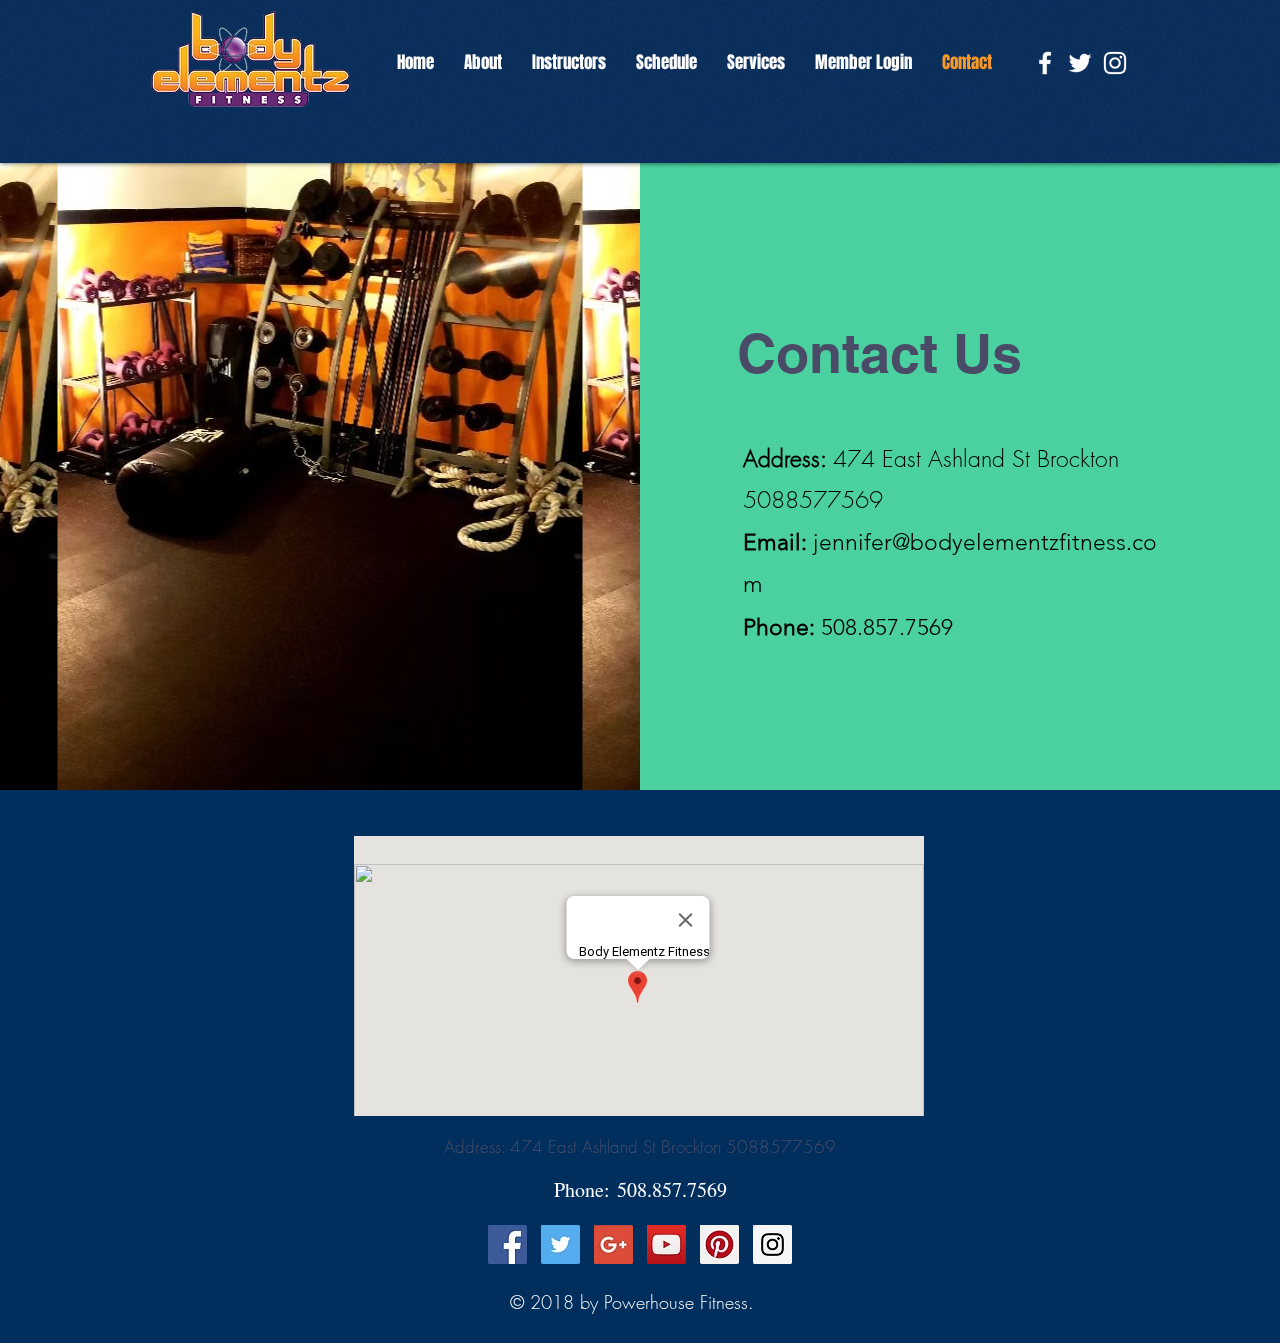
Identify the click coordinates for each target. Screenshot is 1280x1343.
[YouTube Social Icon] (666, 1244)
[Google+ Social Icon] (613, 1244)
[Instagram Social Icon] (772, 1244)
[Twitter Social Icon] (560, 1244)
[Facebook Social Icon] (507, 1244)
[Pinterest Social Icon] (719, 1244)
